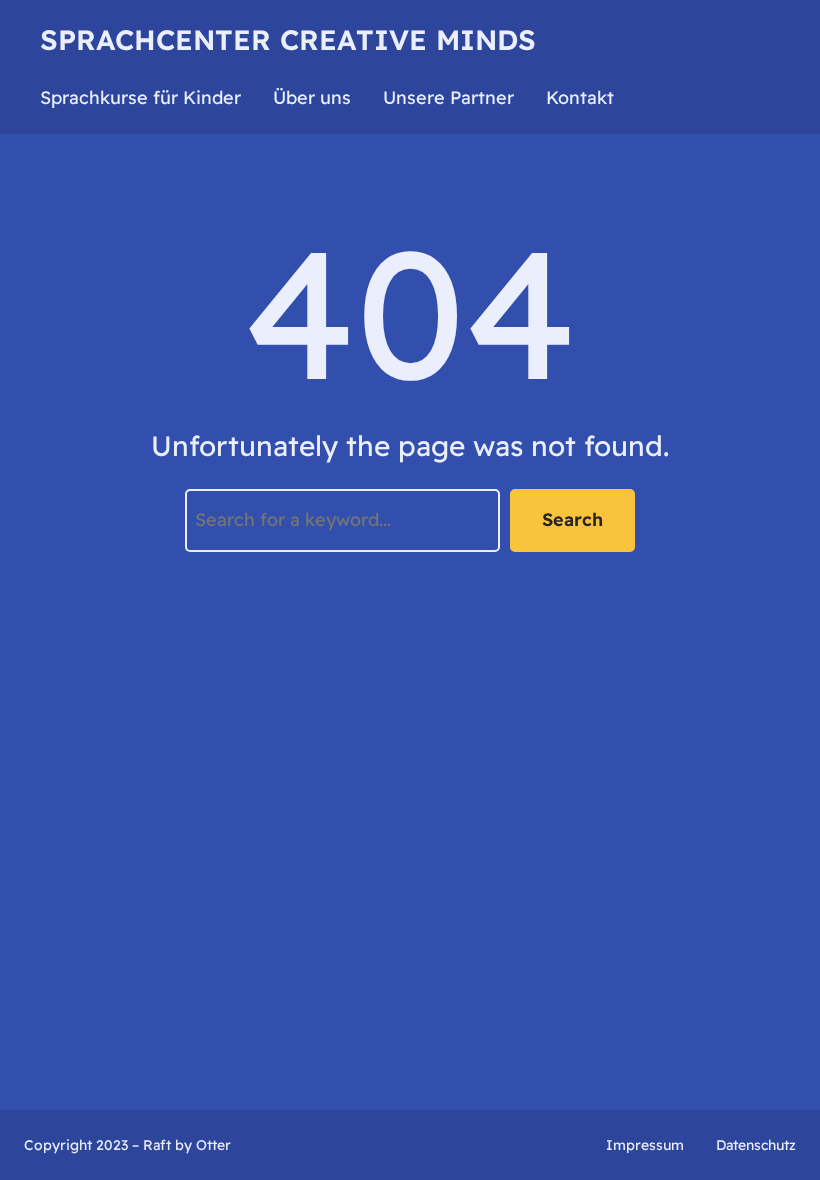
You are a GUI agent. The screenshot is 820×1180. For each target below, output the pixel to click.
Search (572, 519)
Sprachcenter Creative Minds (288, 39)
